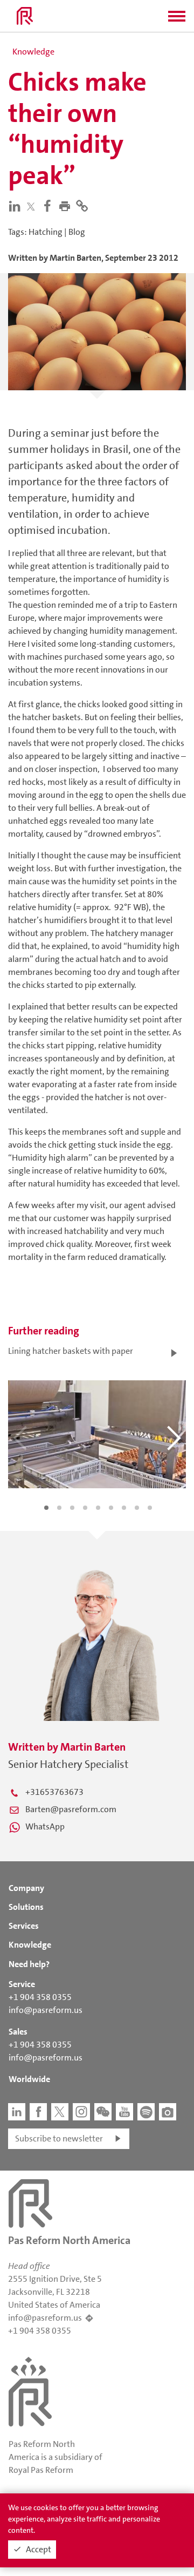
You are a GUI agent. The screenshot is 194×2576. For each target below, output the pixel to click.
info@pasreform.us (46, 2010)
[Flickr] (168, 2112)
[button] (177, 19)
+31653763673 (54, 1792)
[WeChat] (103, 2112)
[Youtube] (124, 2112)
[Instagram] (81, 2112)
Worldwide (29, 2079)
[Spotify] (146, 2112)
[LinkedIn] (17, 205)
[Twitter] (33, 206)
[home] (25, 16)
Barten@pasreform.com (71, 1809)
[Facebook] (50, 205)
